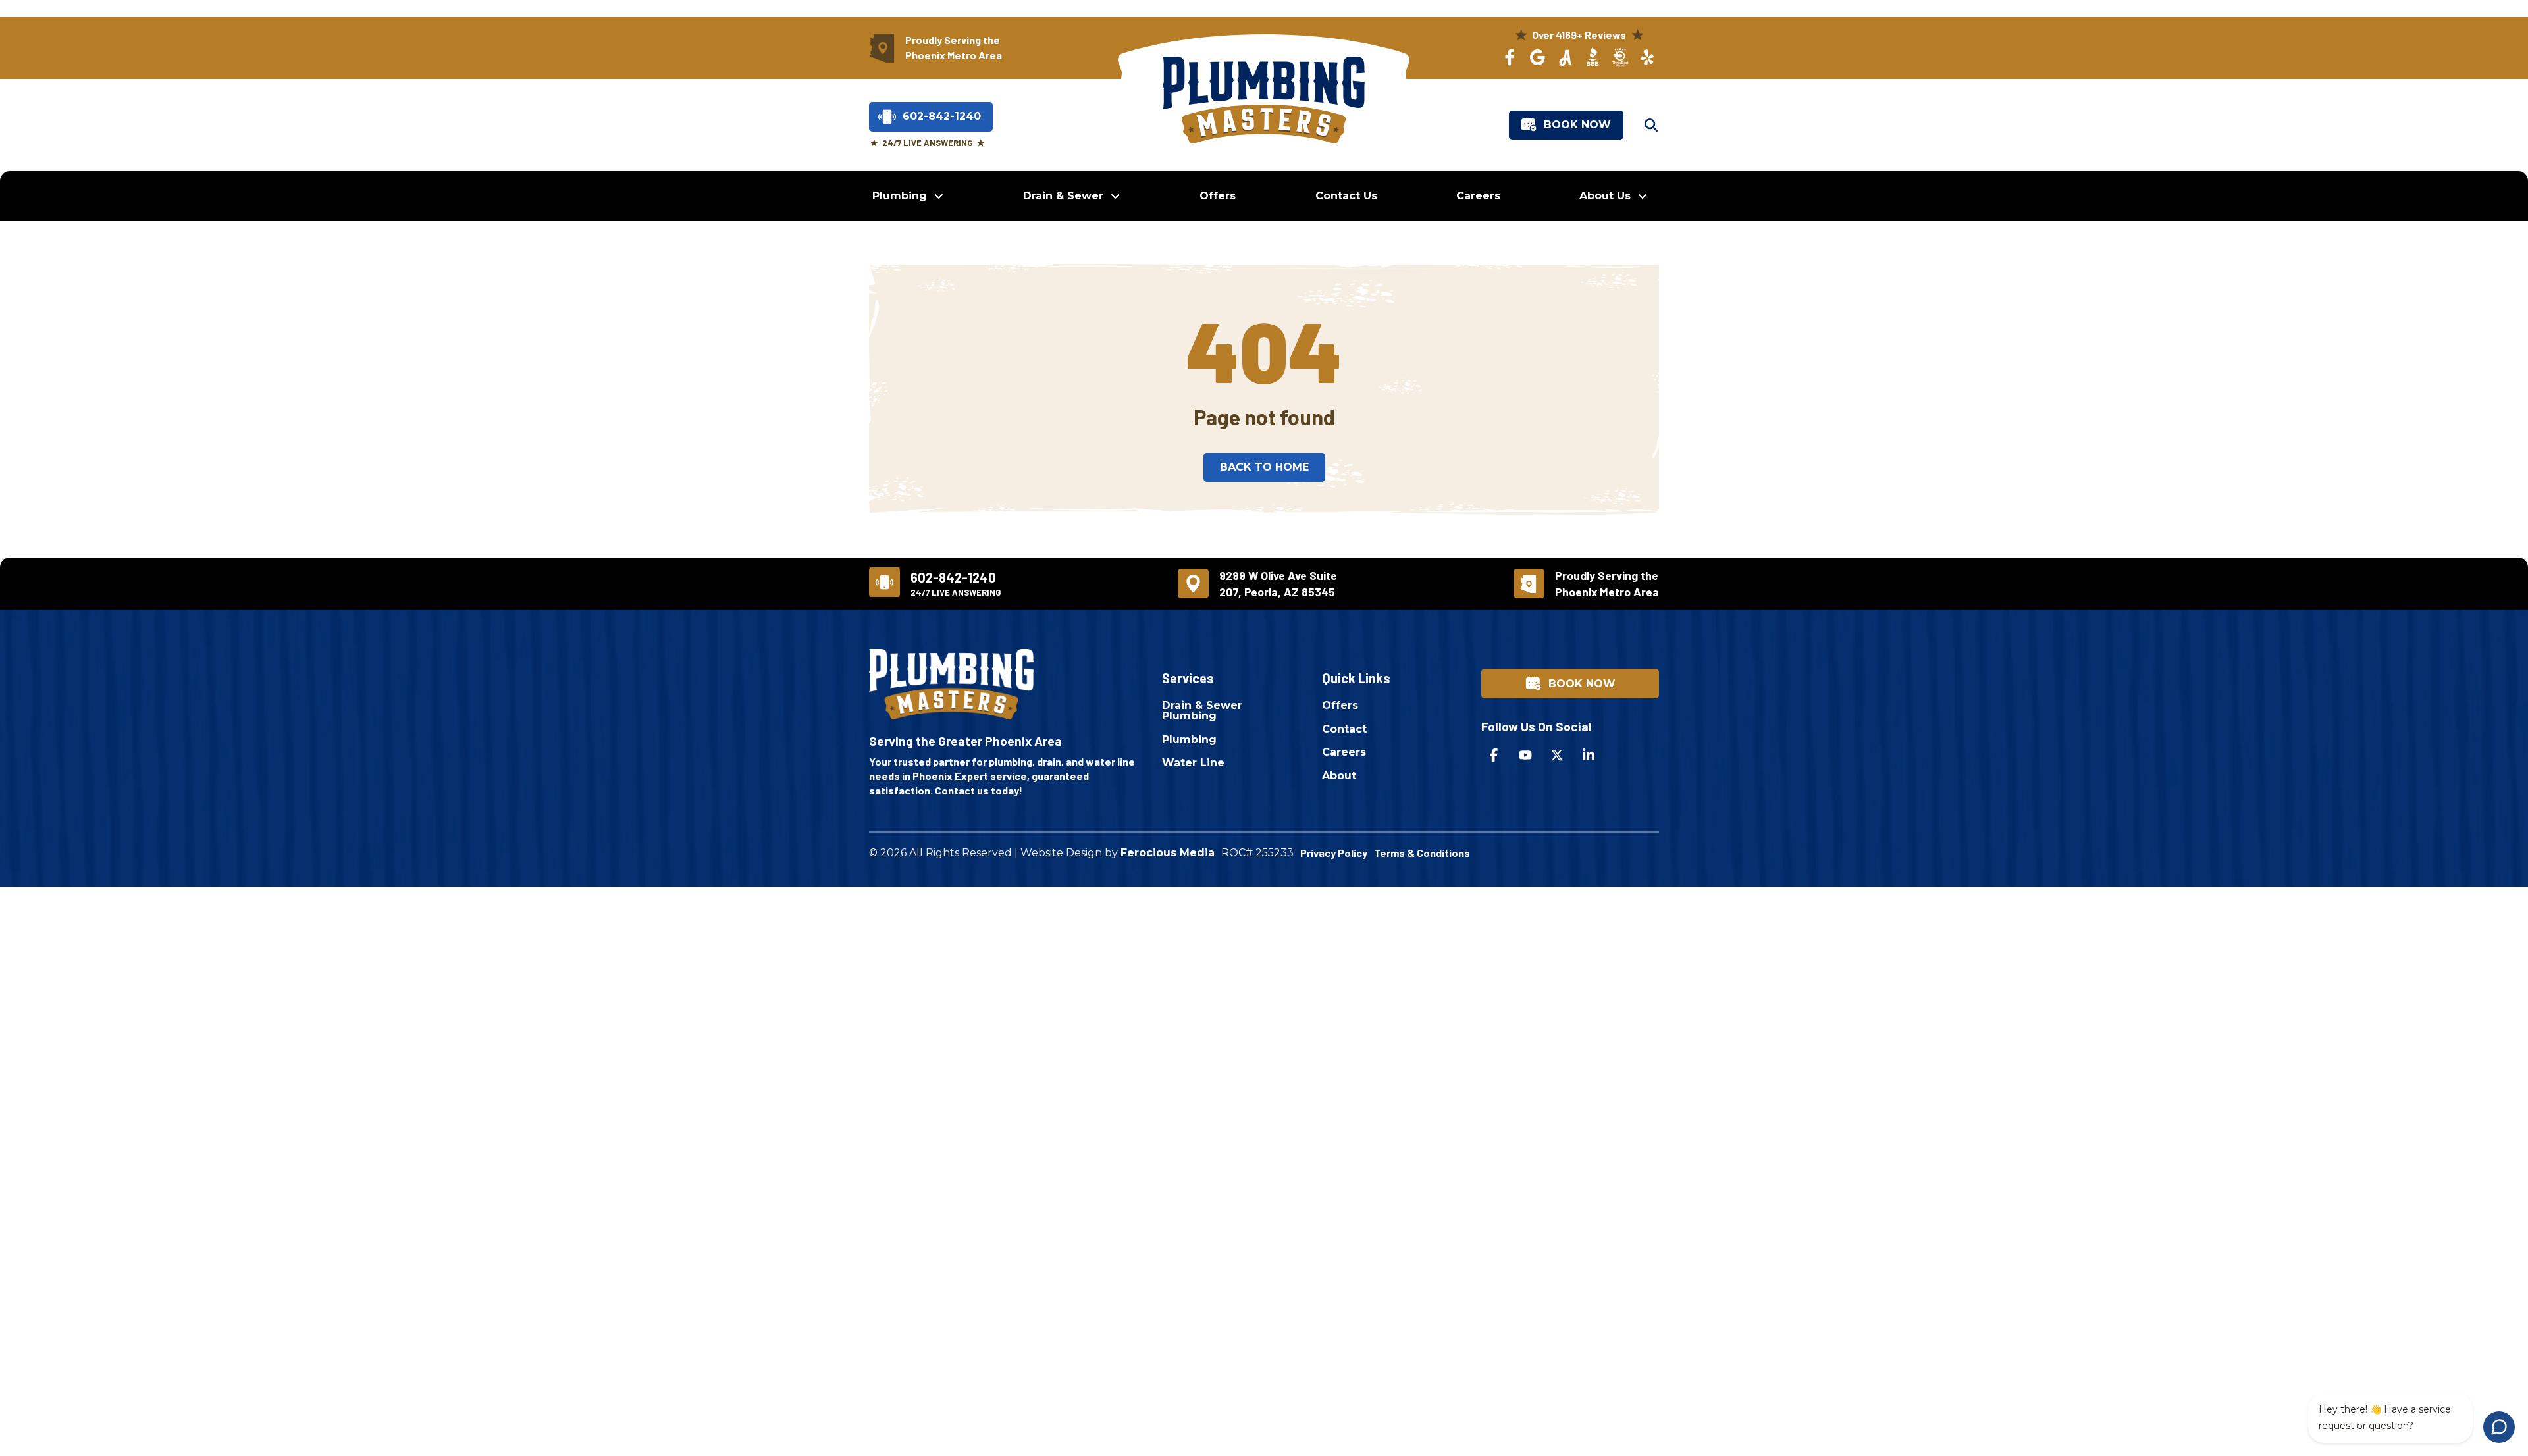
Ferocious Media (1168, 853)
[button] (1651, 125)
